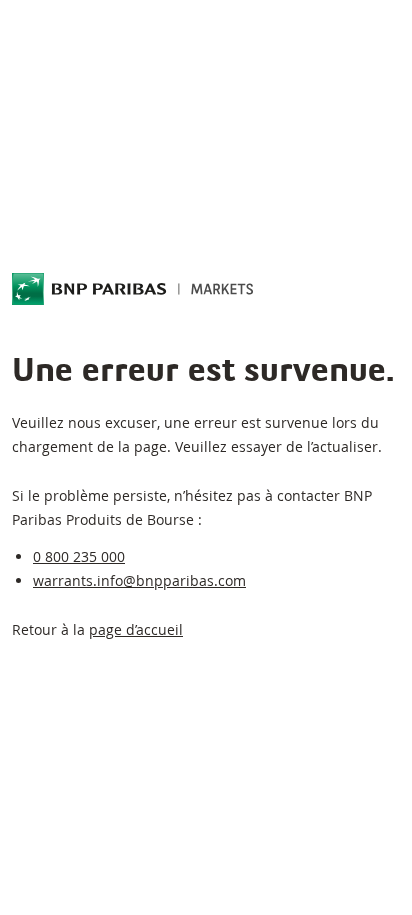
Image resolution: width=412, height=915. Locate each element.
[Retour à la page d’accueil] (133, 289)
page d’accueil (136, 629)
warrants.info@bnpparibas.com (139, 580)
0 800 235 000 (79, 556)
